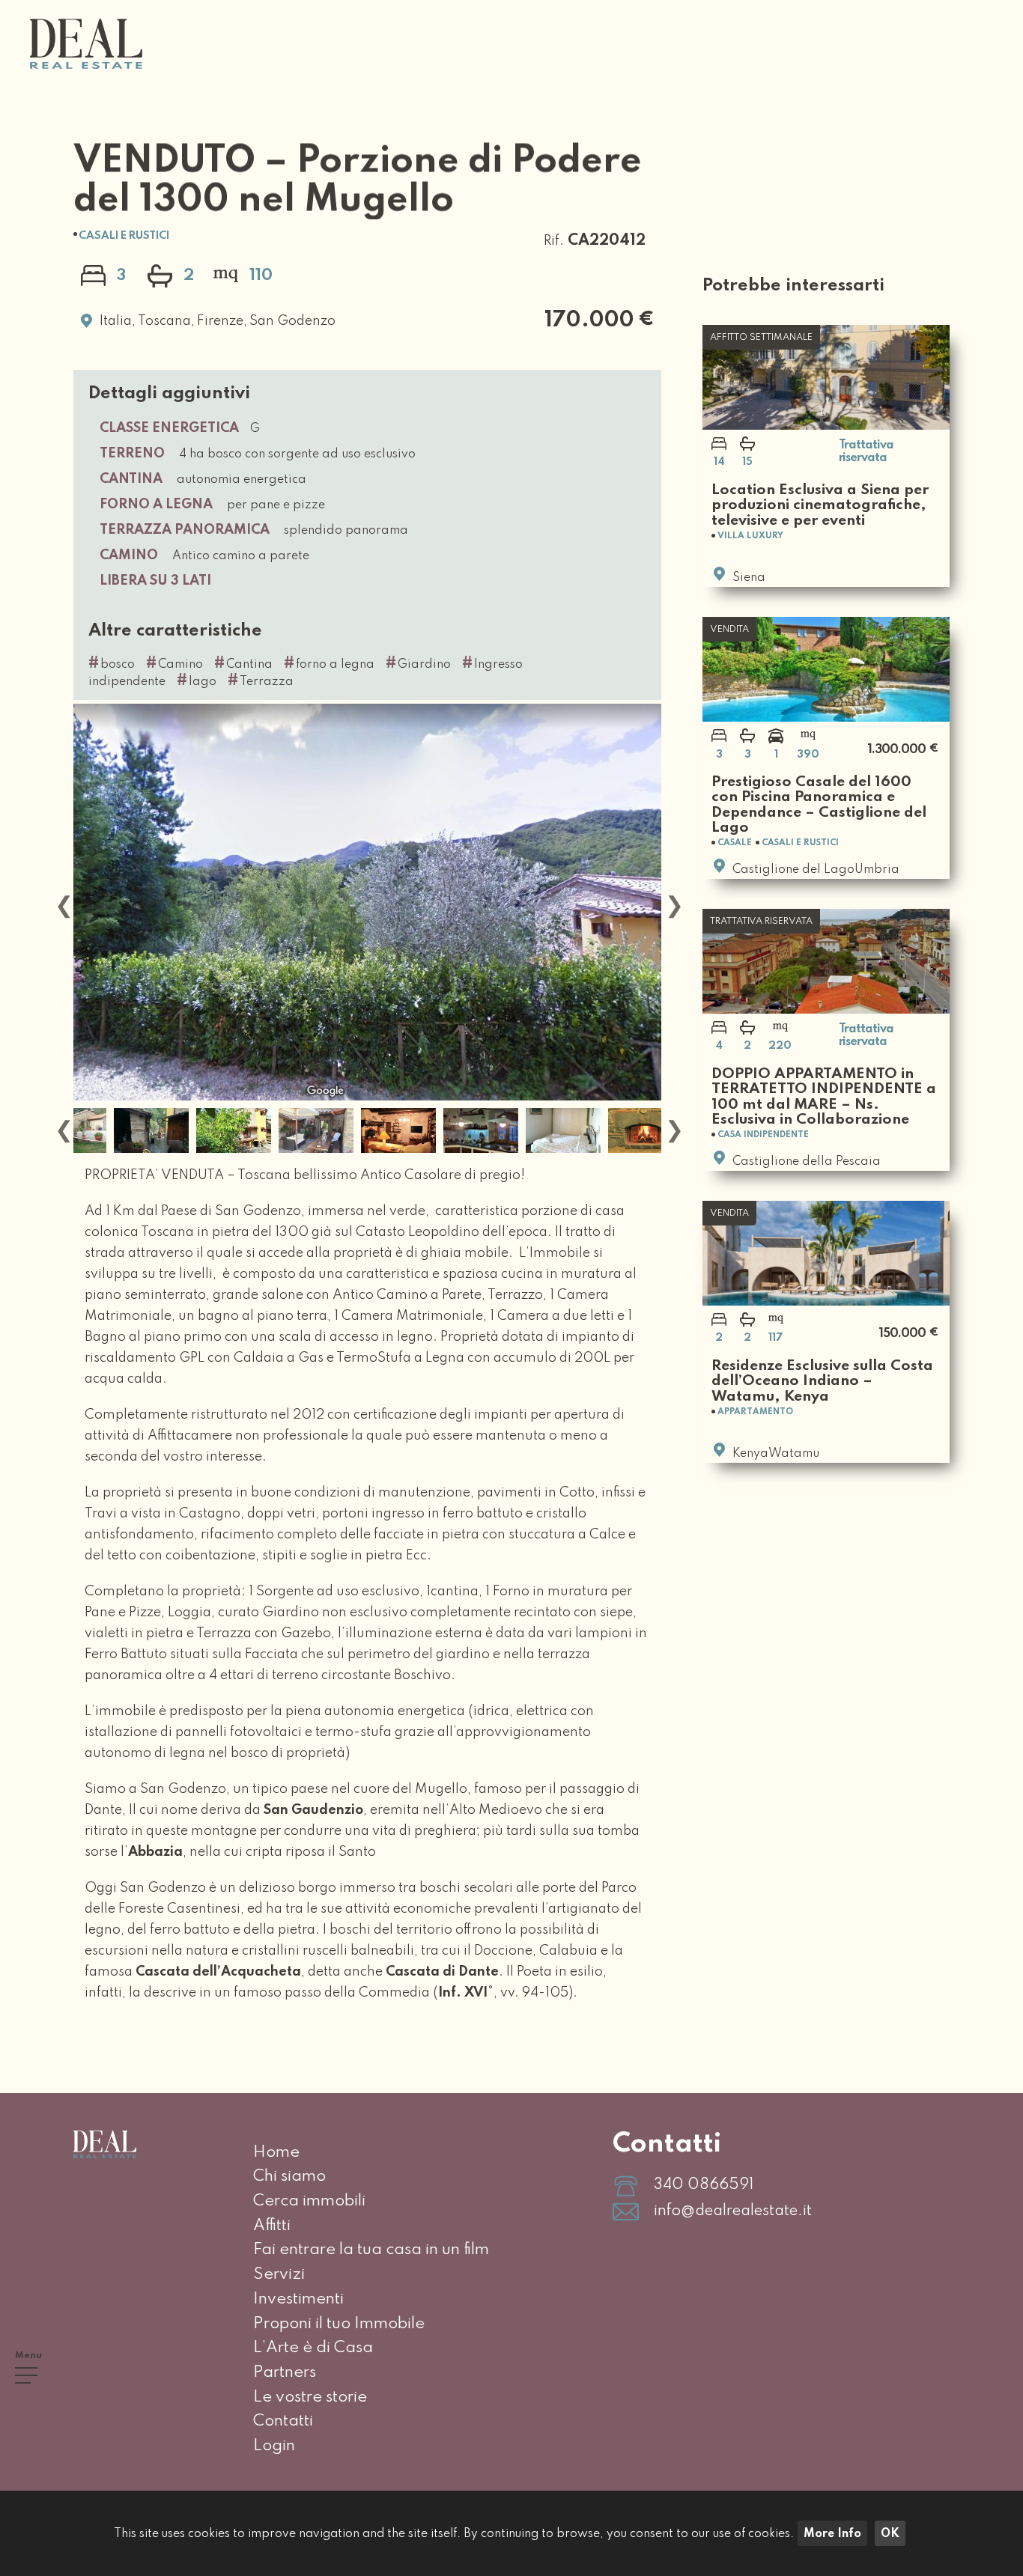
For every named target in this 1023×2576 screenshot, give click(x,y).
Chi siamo (289, 2176)
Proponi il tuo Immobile (339, 2324)
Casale (735, 843)
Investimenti (298, 2299)
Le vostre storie (310, 2397)
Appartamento (755, 1412)
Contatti (283, 2421)
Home (276, 2152)
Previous (62, 902)
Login (274, 2446)
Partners (285, 2372)
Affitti (272, 2226)
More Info (832, 2534)
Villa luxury (750, 536)
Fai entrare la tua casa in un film (371, 2250)
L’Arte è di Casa (313, 2348)
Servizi (279, 2274)
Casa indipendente (763, 1135)
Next (673, 902)
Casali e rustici (124, 236)
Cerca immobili (309, 2201)
